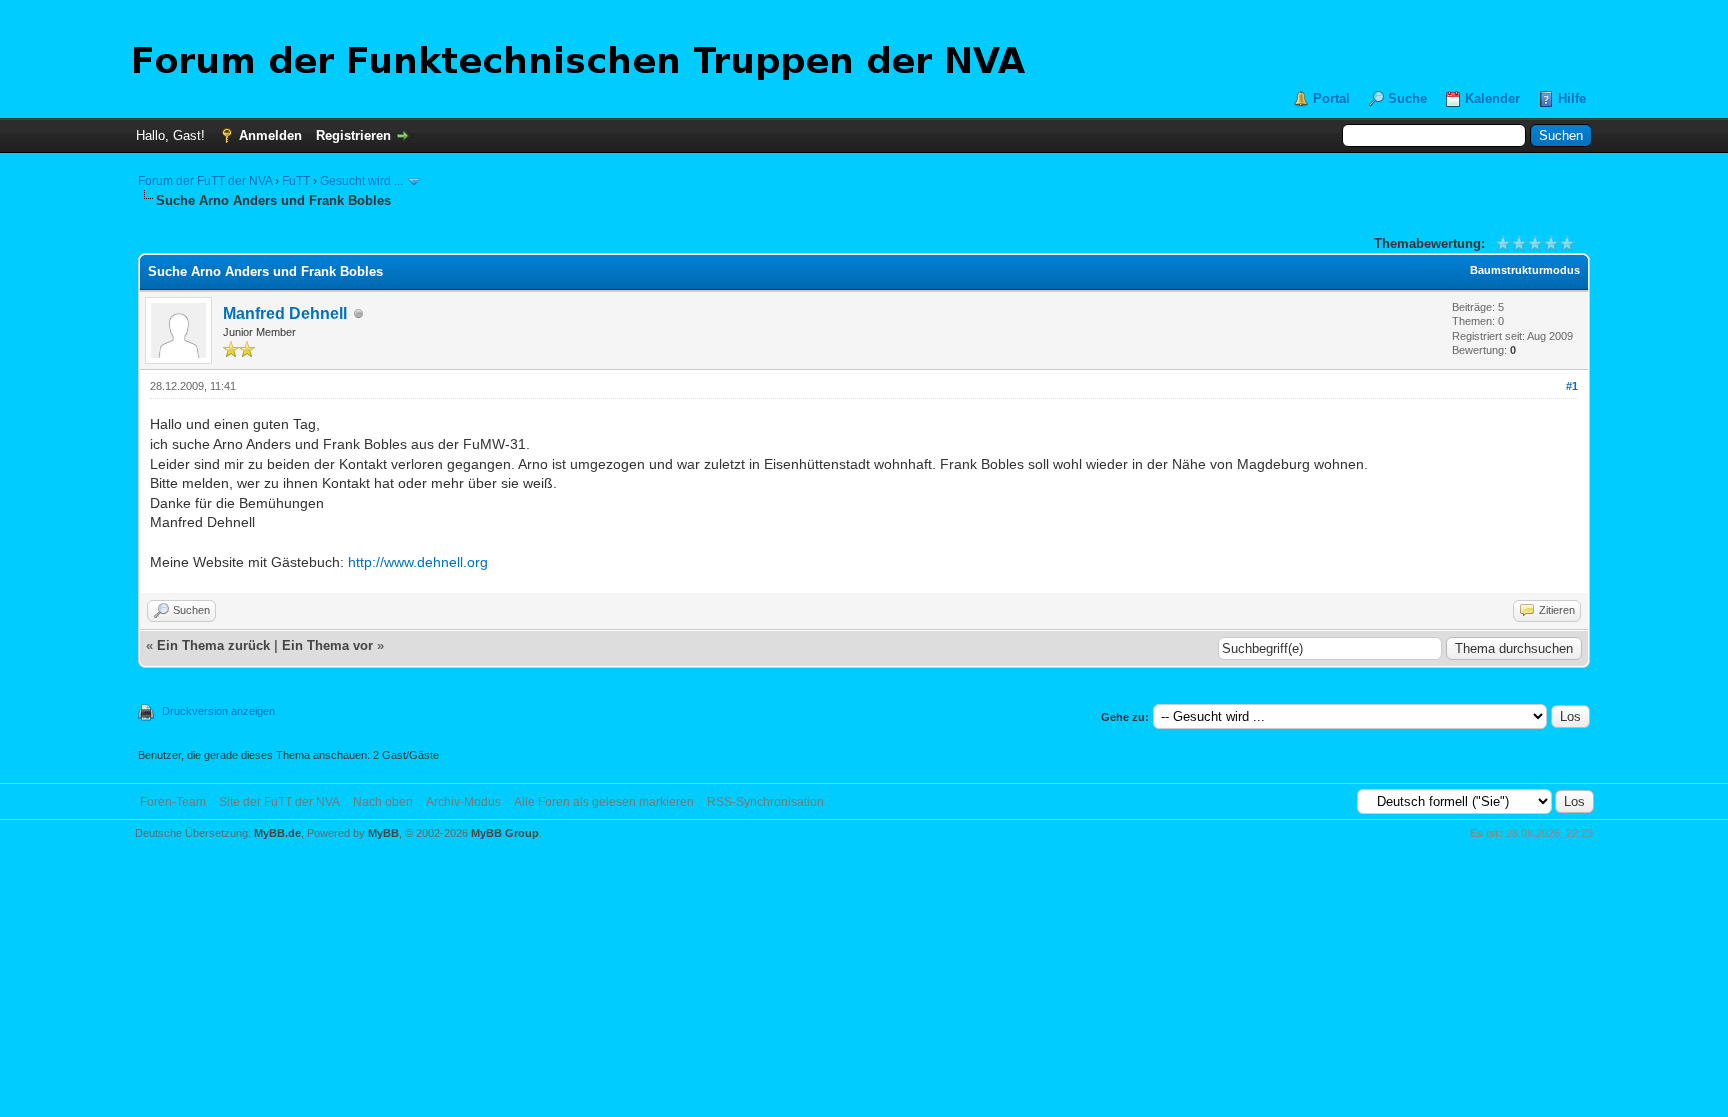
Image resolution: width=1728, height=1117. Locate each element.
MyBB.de (277, 833)
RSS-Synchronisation (765, 802)
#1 (1572, 386)
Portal (1331, 98)
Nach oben (383, 802)
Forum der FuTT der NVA (205, 181)
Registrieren (353, 135)
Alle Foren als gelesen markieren (604, 802)
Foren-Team (173, 802)
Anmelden (270, 135)
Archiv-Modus (463, 802)
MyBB (383, 833)
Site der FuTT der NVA (279, 802)
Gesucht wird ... (361, 181)
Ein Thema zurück (213, 645)
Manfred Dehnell (285, 313)
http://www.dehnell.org (418, 562)
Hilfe (1572, 98)
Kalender (1492, 98)
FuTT (296, 181)
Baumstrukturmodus (1525, 270)
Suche (1407, 98)
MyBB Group (505, 833)
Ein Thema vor (327, 645)
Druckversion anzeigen (218, 711)
